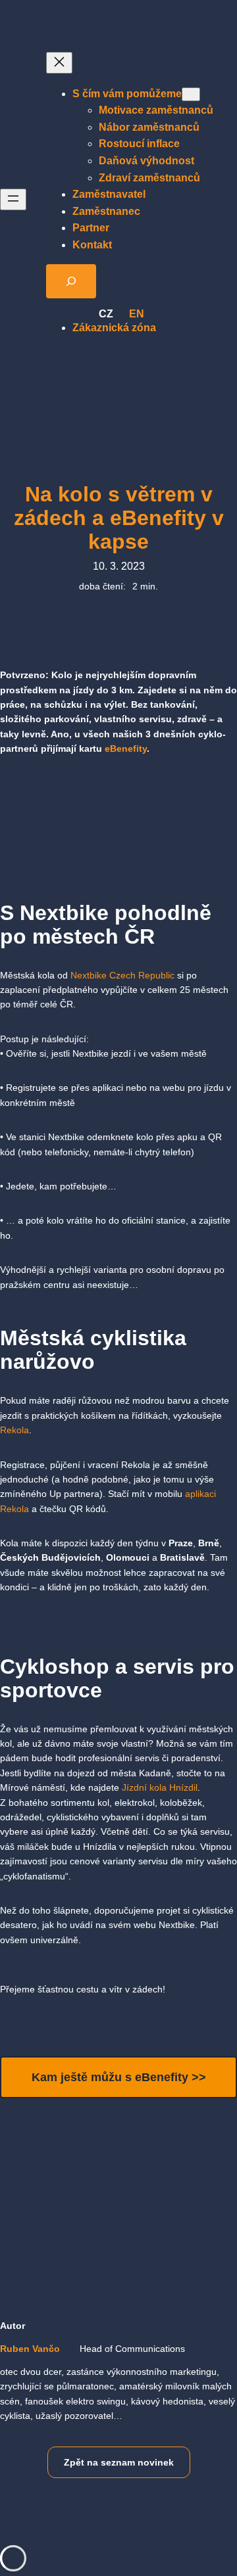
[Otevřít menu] (13, 199)
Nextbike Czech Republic (122, 975)
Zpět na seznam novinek (119, 2462)
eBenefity (126, 748)
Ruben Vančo (30, 2349)
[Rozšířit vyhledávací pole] (71, 281)
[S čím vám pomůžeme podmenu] (191, 94)
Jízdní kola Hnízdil (160, 1787)
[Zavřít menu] (59, 63)
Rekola (14, 1430)
